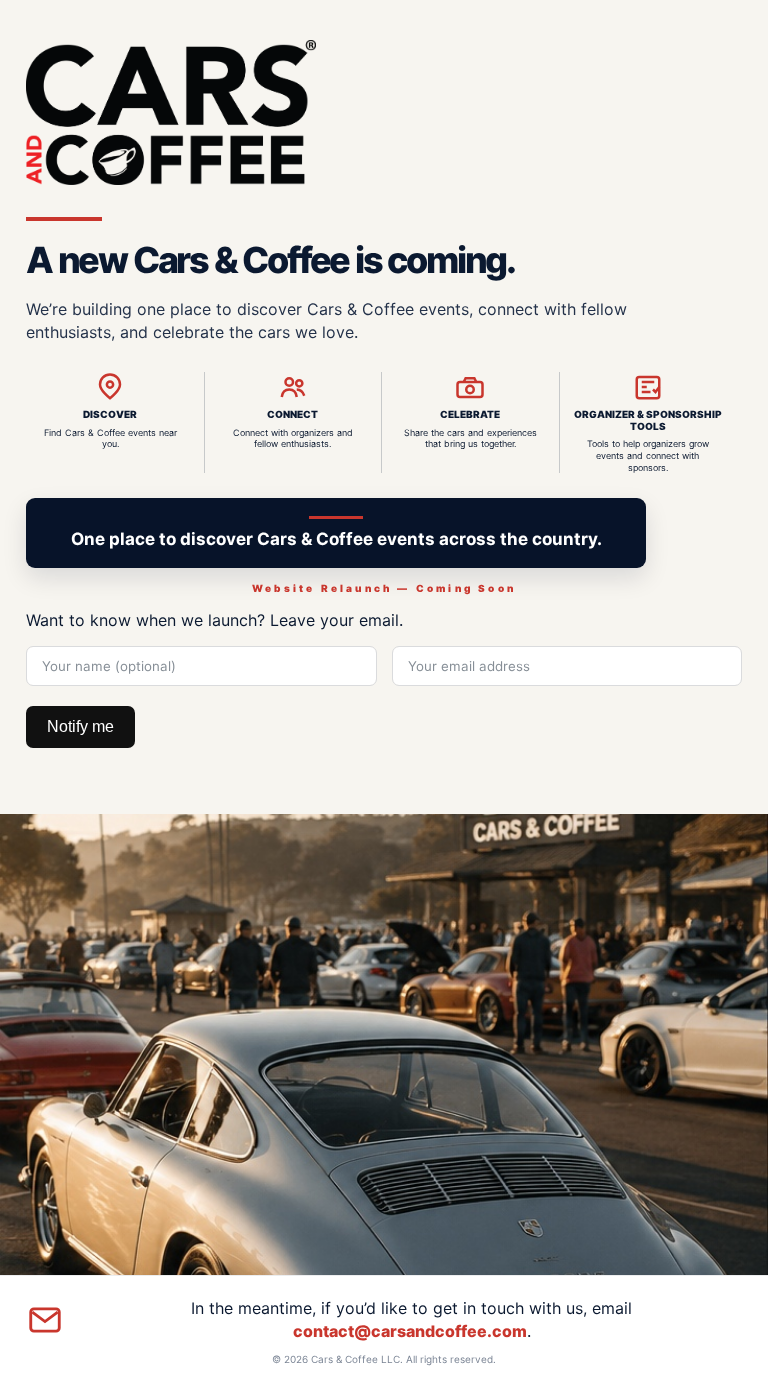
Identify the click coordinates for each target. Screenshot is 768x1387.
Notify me (80, 726)
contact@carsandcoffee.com (410, 1331)
